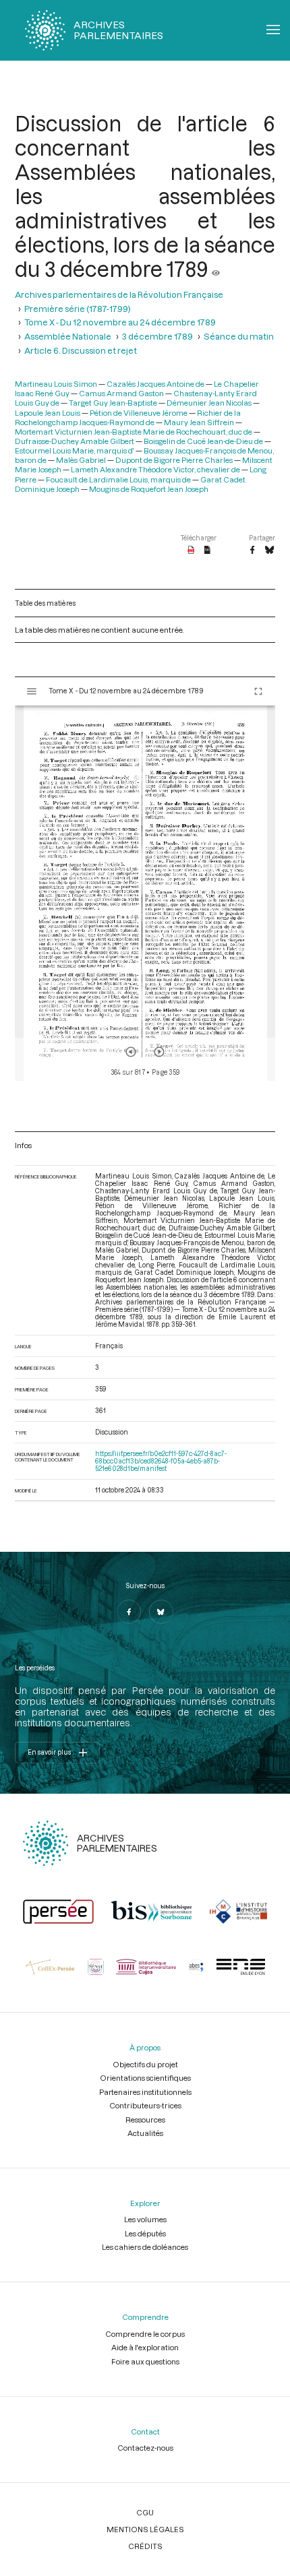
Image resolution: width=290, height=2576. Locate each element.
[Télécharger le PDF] (191, 551)
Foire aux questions (145, 2361)
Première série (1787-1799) (78, 308)
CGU (145, 2512)
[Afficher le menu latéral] (32, 691)
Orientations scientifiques (145, 2078)
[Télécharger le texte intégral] (207, 551)
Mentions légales (145, 2529)
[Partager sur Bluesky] (269, 551)
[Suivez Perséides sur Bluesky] (161, 1612)
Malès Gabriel (81, 460)
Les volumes (145, 2219)
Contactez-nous (145, 2448)
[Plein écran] (258, 691)
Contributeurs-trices (145, 2105)
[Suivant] (159, 1052)
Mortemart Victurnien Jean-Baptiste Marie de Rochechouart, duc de (134, 432)
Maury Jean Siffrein (199, 422)
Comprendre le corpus (145, 2334)
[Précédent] (131, 1052)
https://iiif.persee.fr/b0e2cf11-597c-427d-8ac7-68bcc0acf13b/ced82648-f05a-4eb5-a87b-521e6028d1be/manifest (161, 1461)
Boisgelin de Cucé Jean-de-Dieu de (203, 441)
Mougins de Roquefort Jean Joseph (149, 489)
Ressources (145, 2119)
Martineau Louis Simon (56, 384)
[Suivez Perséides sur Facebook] (129, 1612)
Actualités (145, 2133)
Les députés (145, 2233)
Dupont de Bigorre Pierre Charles (174, 460)
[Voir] (216, 269)
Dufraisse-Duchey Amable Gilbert (75, 441)
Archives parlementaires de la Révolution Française (119, 294)
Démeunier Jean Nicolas (209, 403)
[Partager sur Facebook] (252, 551)
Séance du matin (239, 336)
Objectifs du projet (145, 2064)
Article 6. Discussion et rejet (81, 350)
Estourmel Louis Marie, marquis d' (75, 450)
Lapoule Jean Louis (48, 413)
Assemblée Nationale (68, 336)
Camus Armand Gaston (121, 393)
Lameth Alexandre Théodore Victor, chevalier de (155, 469)
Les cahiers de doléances (145, 2247)
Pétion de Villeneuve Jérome (139, 413)
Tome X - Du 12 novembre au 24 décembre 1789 (120, 322)
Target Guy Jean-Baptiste (113, 403)
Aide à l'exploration (145, 2347)
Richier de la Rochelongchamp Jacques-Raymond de (128, 417)
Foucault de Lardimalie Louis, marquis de (118, 479)
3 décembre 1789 (157, 336)
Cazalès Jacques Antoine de (155, 384)
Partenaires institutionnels (145, 2092)
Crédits (145, 2546)
